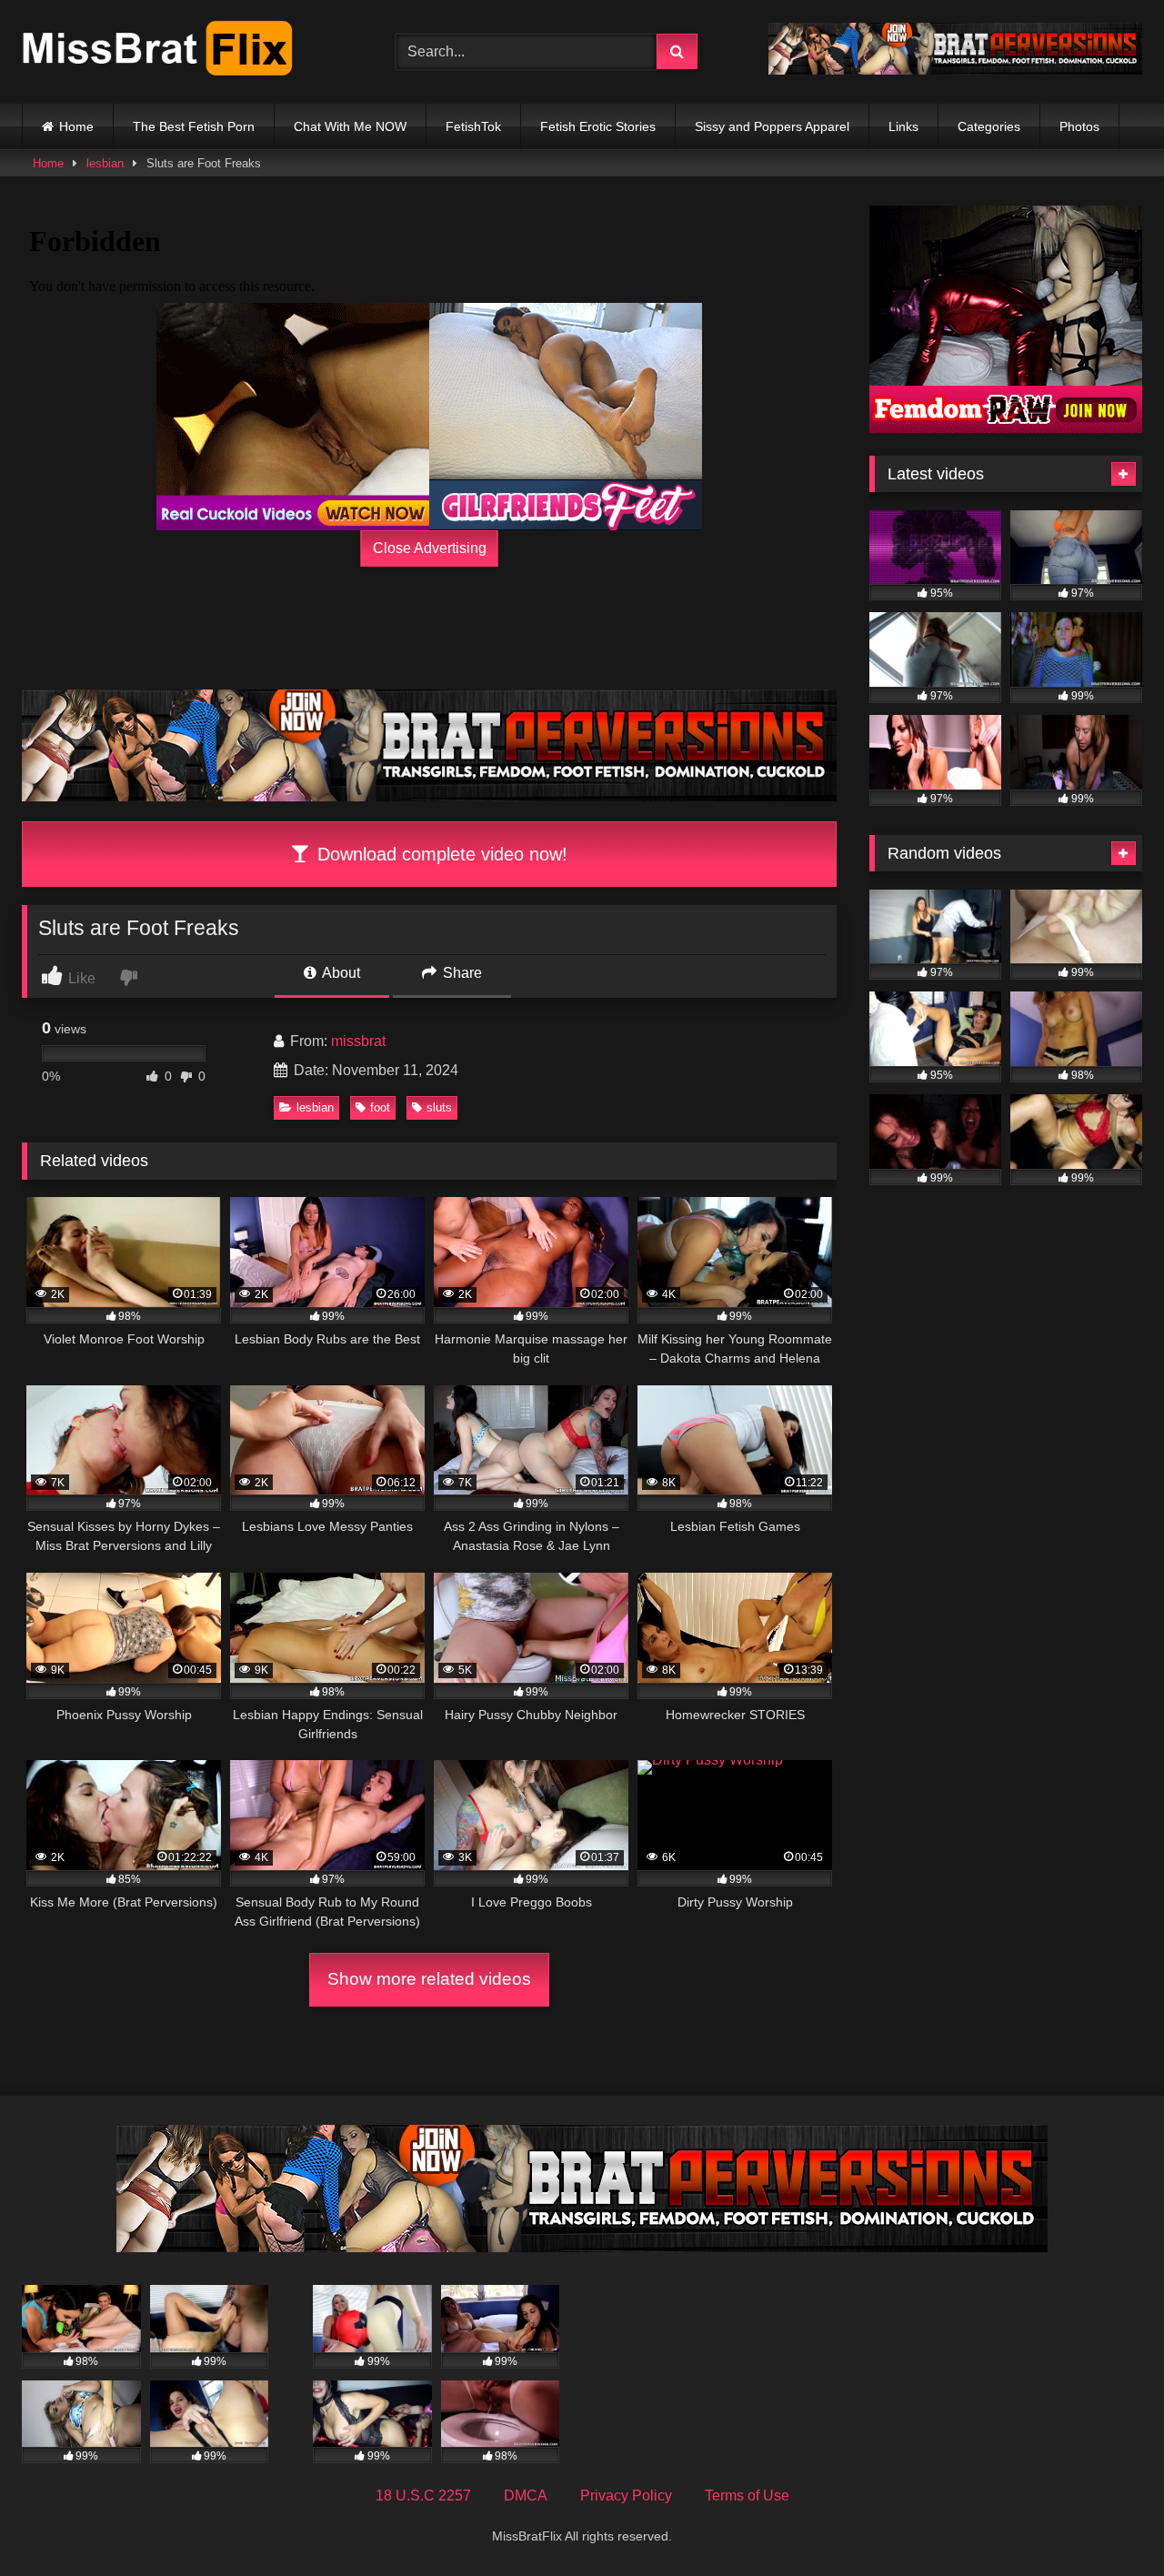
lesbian (105, 163)
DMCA (526, 2495)
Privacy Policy (626, 2495)
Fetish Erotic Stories (598, 126)
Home (76, 126)
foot (380, 1107)
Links (903, 126)
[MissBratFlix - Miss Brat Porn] (158, 52)
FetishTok (473, 126)
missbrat (358, 1041)
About (340, 973)
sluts (439, 1107)
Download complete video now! (440, 854)
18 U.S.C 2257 (423, 2495)
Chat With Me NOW (350, 126)
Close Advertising (430, 548)
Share (461, 973)
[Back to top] (1108, 2522)
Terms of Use (747, 2495)
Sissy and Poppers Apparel (772, 126)
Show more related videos (429, 1979)
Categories (989, 126)
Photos (1079, 126)
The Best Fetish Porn (194, 126)
